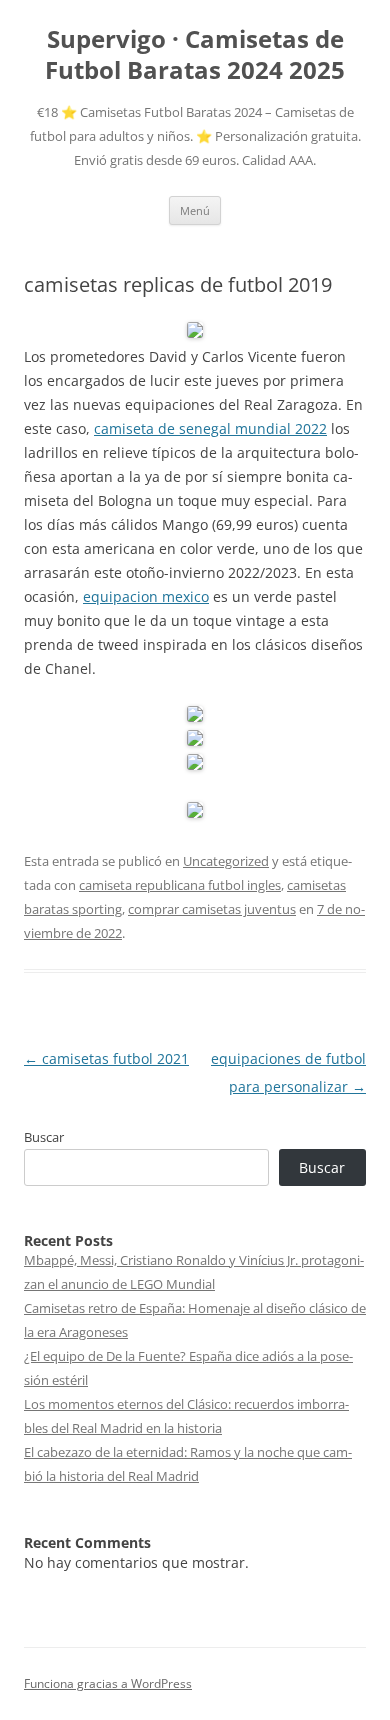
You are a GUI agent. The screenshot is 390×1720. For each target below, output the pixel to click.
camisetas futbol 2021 (106, 1058)
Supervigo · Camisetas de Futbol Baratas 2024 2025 (195, 55)
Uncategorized (226, 861)
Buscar (44, 1137)
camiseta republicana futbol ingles (180, 885)
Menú (195, 210)
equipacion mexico (146, 596)
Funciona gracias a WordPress (108, 1683)
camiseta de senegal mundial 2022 (210, 428)
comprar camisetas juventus (212, 909)
